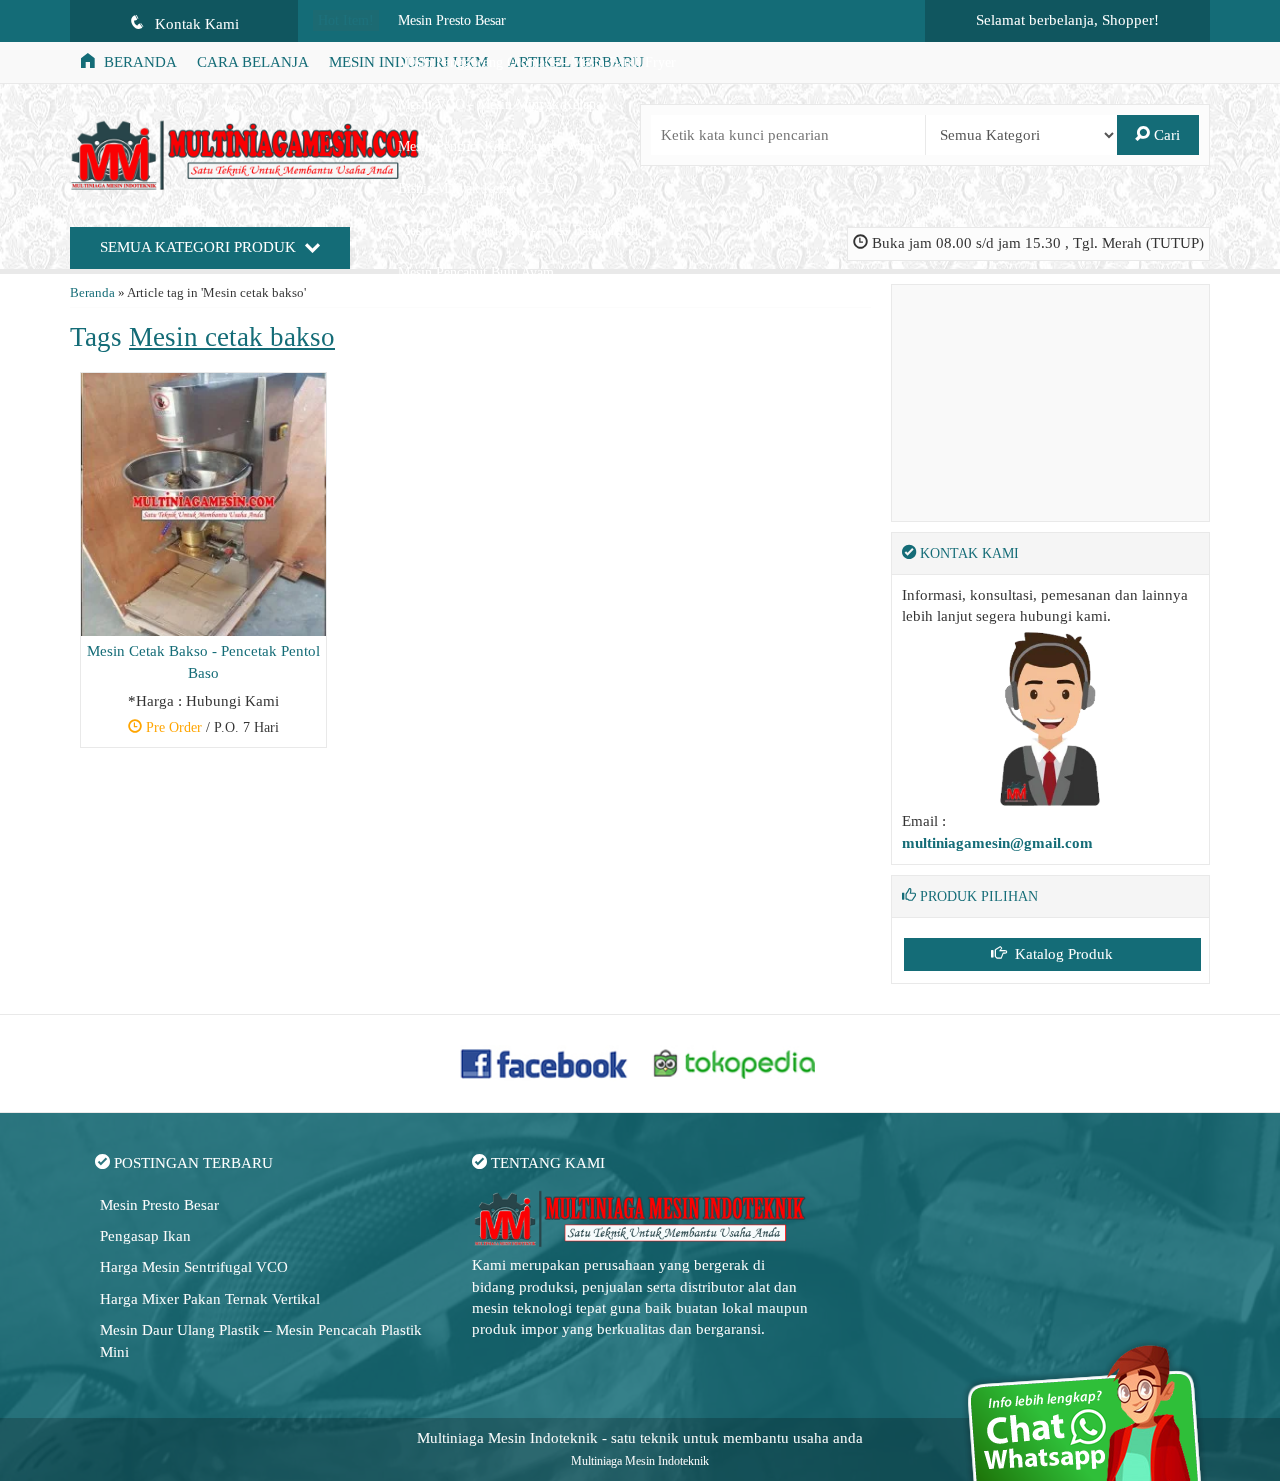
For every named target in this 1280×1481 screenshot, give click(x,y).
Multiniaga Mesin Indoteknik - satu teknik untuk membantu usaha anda (640, 1438)
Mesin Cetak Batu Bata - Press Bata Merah (518, 230)
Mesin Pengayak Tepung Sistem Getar (505, 314)
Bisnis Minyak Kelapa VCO (476, 188)
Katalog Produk (1062, 954)
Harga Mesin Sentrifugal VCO (194, 1267)
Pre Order (211, 730)
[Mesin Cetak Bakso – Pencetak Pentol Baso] (203, 503)
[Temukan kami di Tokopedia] (735, 1062)
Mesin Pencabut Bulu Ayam (476, 272)
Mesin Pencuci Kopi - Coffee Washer (503, 146)
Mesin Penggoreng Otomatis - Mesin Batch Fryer (537, 62)
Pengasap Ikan (145, 1236)
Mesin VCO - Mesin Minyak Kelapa (500, 104)
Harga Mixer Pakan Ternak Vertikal (210, 1299)
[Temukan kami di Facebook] (545, 1062)
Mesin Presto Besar (452, 20)
